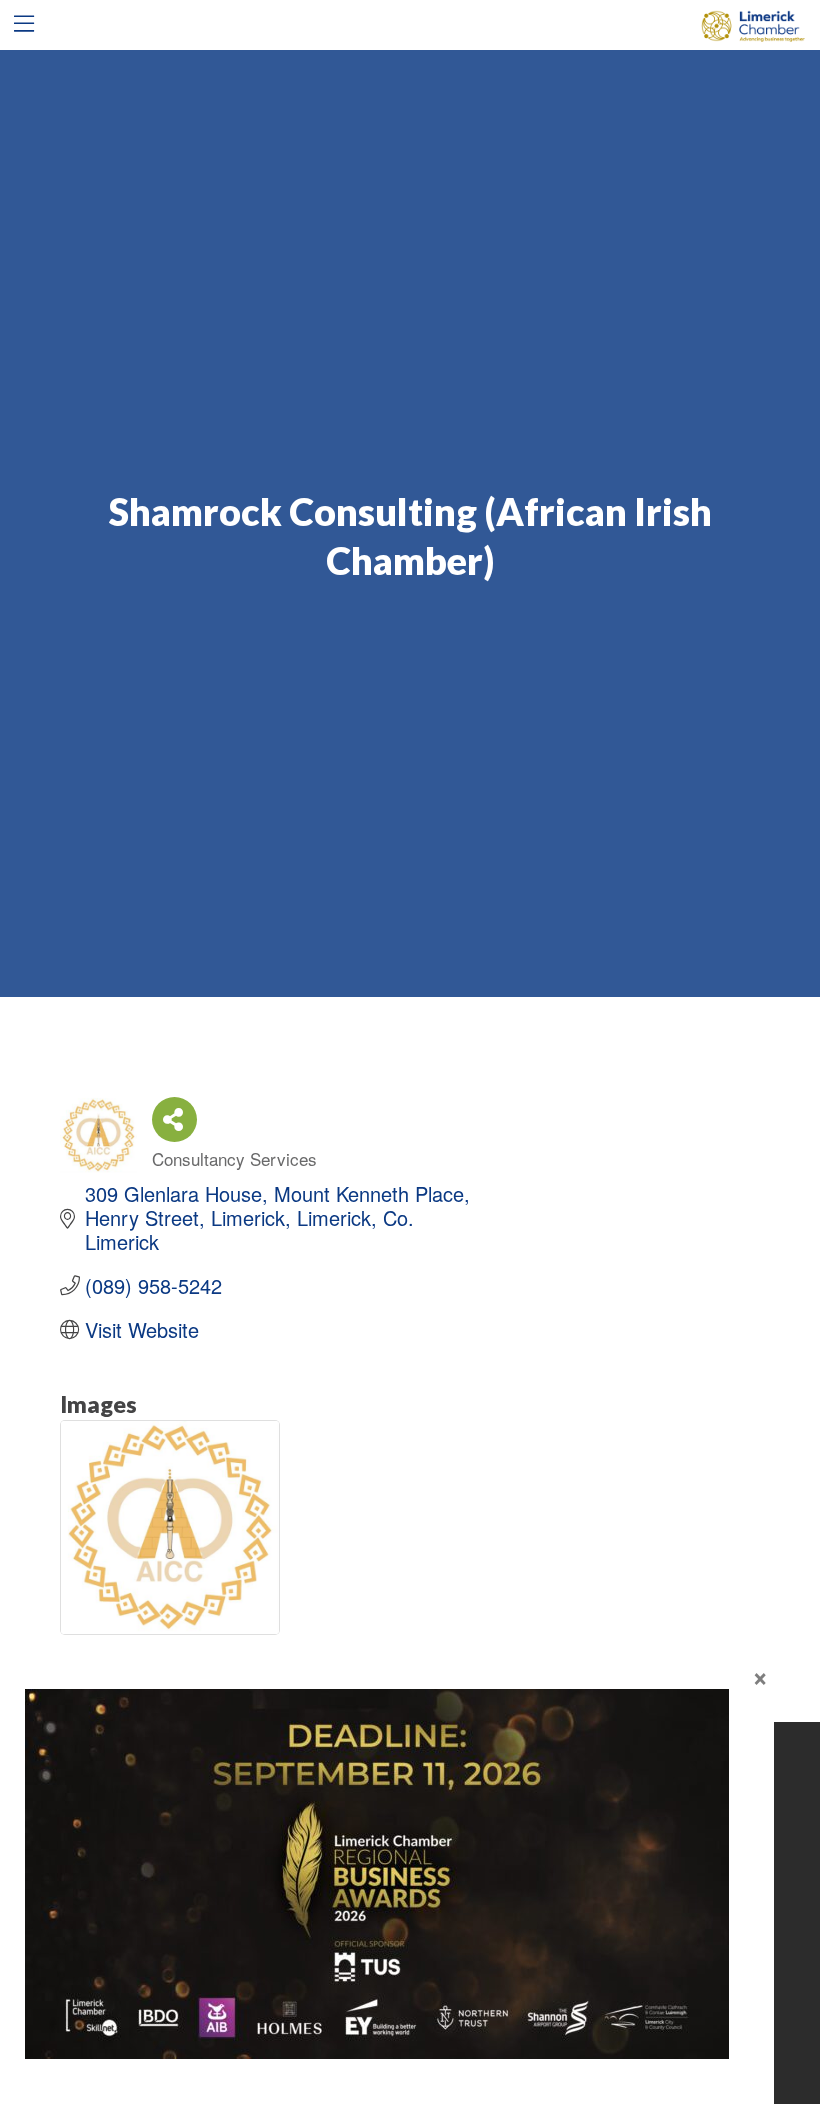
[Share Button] (174, 1119)
